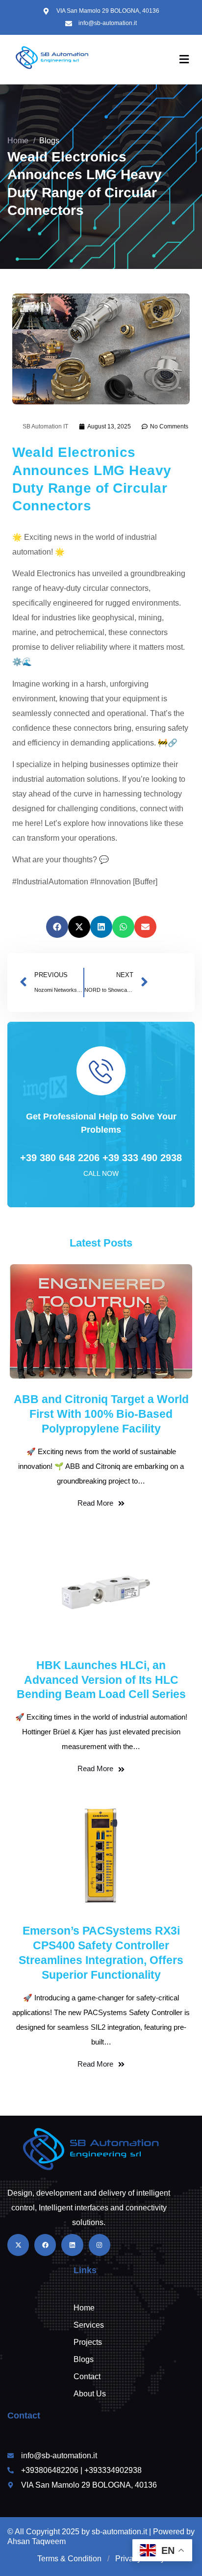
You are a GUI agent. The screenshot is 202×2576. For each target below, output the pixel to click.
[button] (57, 927)
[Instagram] (100, 2245)
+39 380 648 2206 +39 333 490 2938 (101, 1158)
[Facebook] (45, 2245)
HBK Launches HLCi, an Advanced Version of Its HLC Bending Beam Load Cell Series (101, 1680)
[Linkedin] (72, 2245)
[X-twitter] (18, 2245)
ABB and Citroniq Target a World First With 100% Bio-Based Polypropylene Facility (101, 1414)
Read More (95, 1503)
